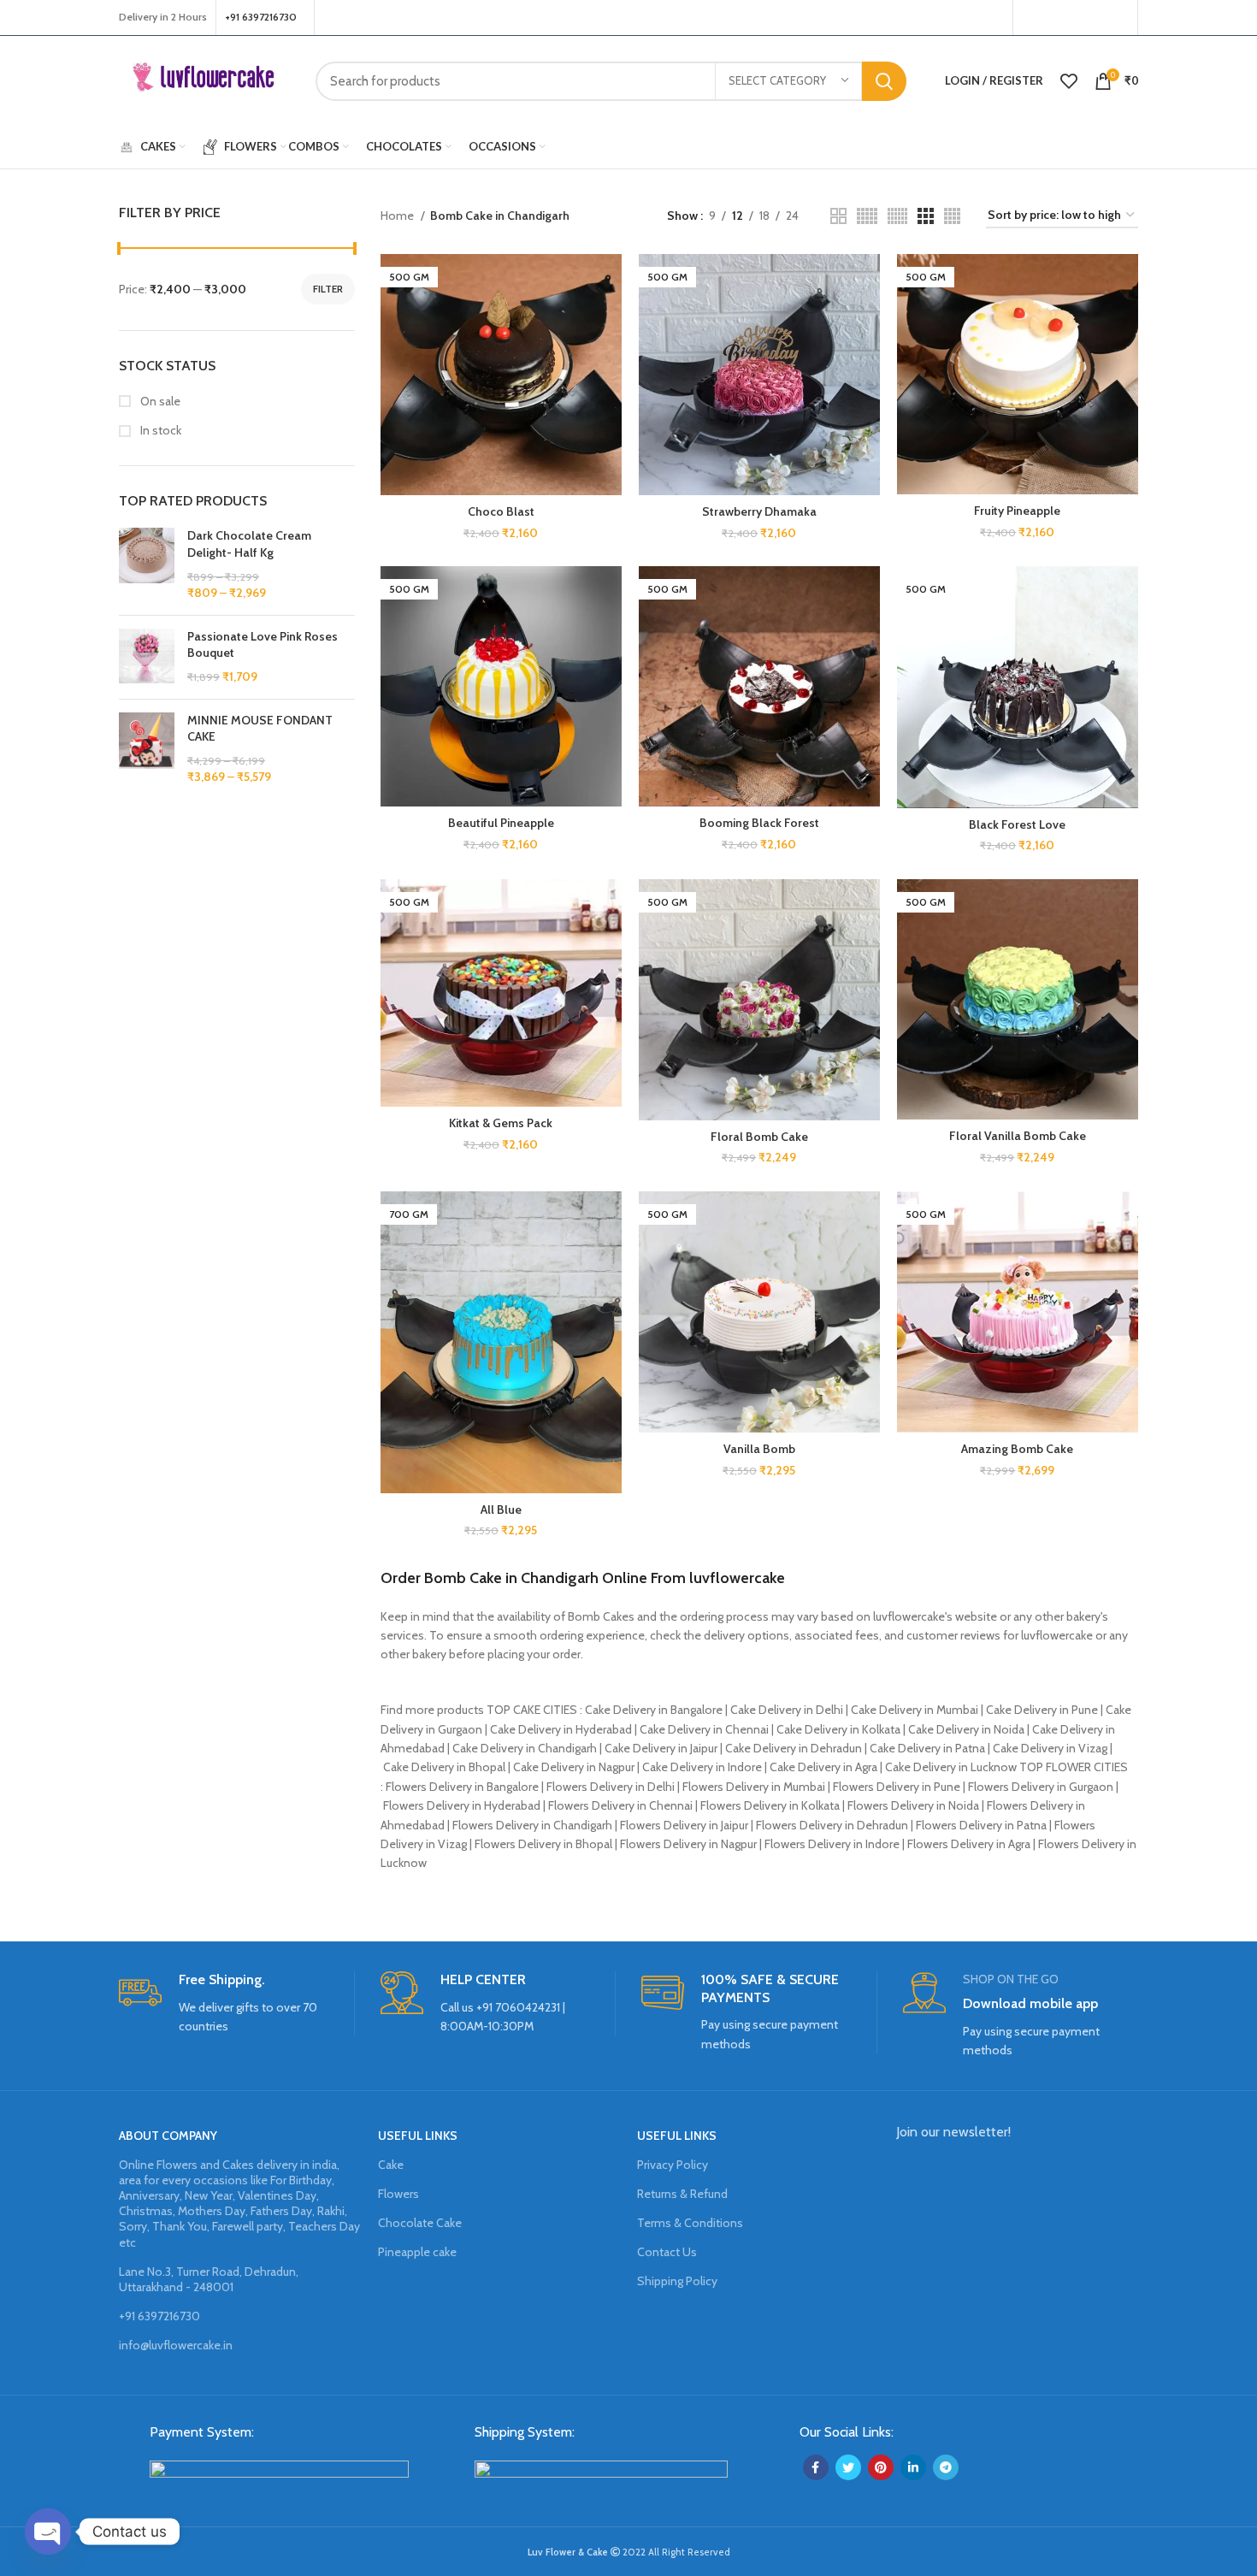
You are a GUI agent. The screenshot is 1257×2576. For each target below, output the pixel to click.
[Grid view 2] (838, 216)
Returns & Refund (682, 2194)
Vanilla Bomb (759, 1449)
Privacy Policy (673, 2165)
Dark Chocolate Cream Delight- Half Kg (249, 544)
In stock (159, 430)
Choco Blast (501, 511)
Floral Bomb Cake (759, 1137)
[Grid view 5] (867, 216)
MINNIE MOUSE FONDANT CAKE (260, 729)
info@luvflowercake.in (176, 2345)
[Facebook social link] (1031, 18)
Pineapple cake (417, 2252)
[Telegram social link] (946, 2467)
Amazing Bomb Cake (1017, 1449)
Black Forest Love (1017, 824)
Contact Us (667, 2252)
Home (398, 216)
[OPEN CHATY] (48, 2532)
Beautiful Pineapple (501, 823)
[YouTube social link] (1095, 18)
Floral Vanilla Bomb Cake (1018, 1136)
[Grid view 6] (897, 216)
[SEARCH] (884, 81)
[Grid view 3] (926, 216)
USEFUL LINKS (418, 2136)
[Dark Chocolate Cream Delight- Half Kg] (147, 564)
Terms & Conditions (690, 2223)
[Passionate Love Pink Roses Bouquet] (147, 657)
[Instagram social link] (1072, 18)
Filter (328, 289)
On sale (159, 401)
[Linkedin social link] (913, 2467)
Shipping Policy (677, 2281)
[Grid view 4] (952, 216)
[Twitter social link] (1051, 18)
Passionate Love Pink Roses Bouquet (263, 645)
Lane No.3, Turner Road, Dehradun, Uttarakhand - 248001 (209, 2279)
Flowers (398, 2194)
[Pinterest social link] (1118, 18)
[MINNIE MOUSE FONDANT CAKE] (147, 749)
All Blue (501, 1510)
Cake (391, 2165)
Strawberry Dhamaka (759, 511)
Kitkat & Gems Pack (501, 1123)
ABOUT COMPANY (168, 2136)
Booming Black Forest (759, 823)
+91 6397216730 (159, 2316)
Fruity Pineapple (1017, 511)
